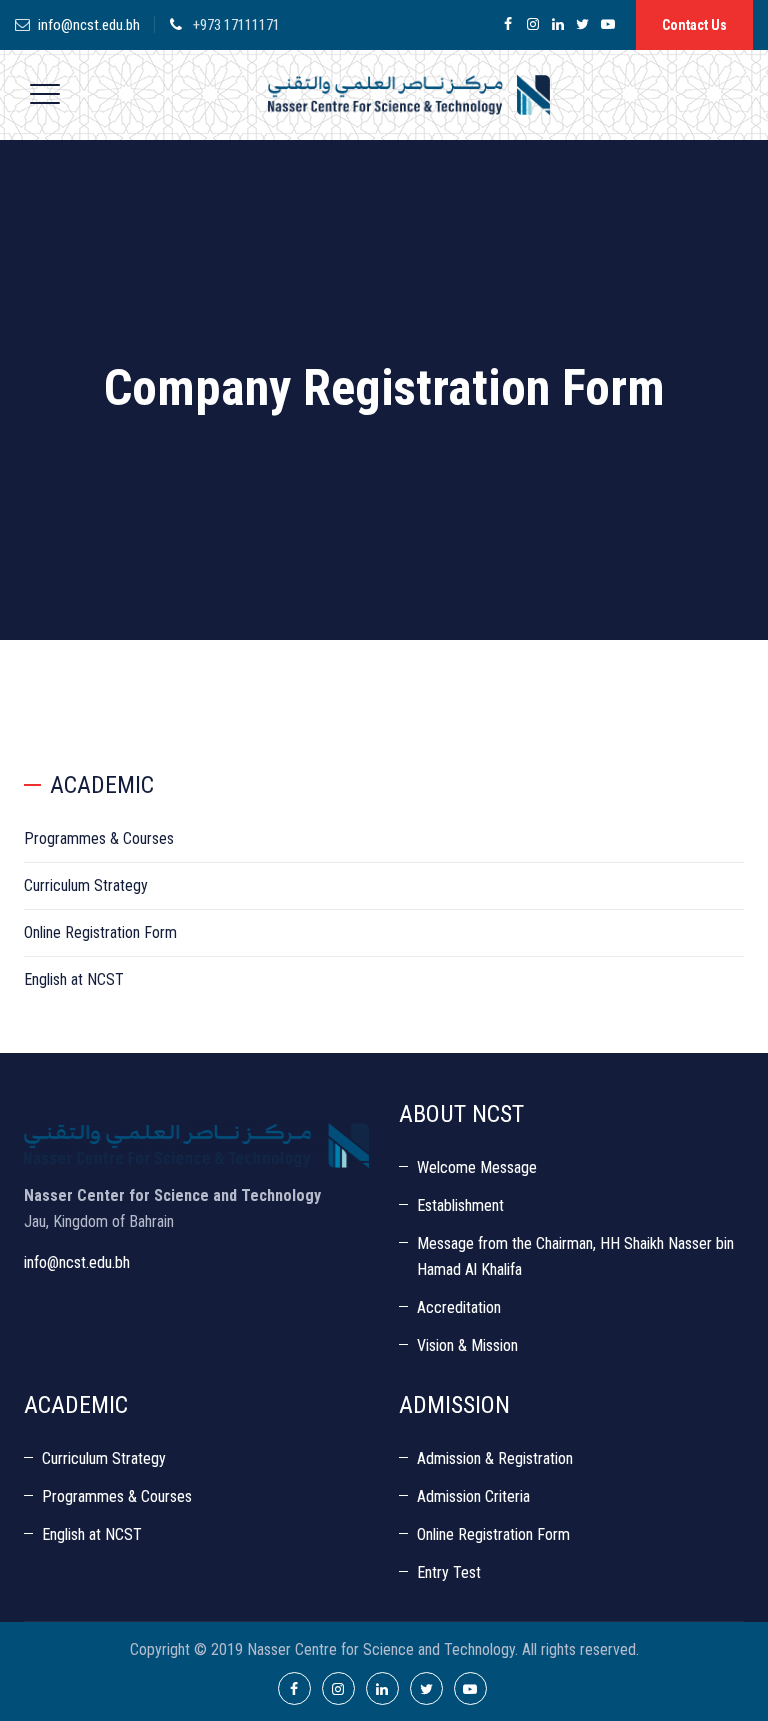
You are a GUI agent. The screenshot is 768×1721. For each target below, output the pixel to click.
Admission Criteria (473, 1496)
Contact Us (694, 25)
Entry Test (449, 1572)
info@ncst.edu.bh (89, 25)
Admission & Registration (495, 1458)
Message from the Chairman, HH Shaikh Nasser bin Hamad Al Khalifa (575, 1256)
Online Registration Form (100, 932)
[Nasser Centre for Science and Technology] (409, 95)
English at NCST (74, 979)
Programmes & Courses (99, 838)
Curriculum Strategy (86, 885)
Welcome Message (477, 1167)
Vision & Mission (467, 1345)
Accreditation (459, 1307)
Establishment (460, 1205)
